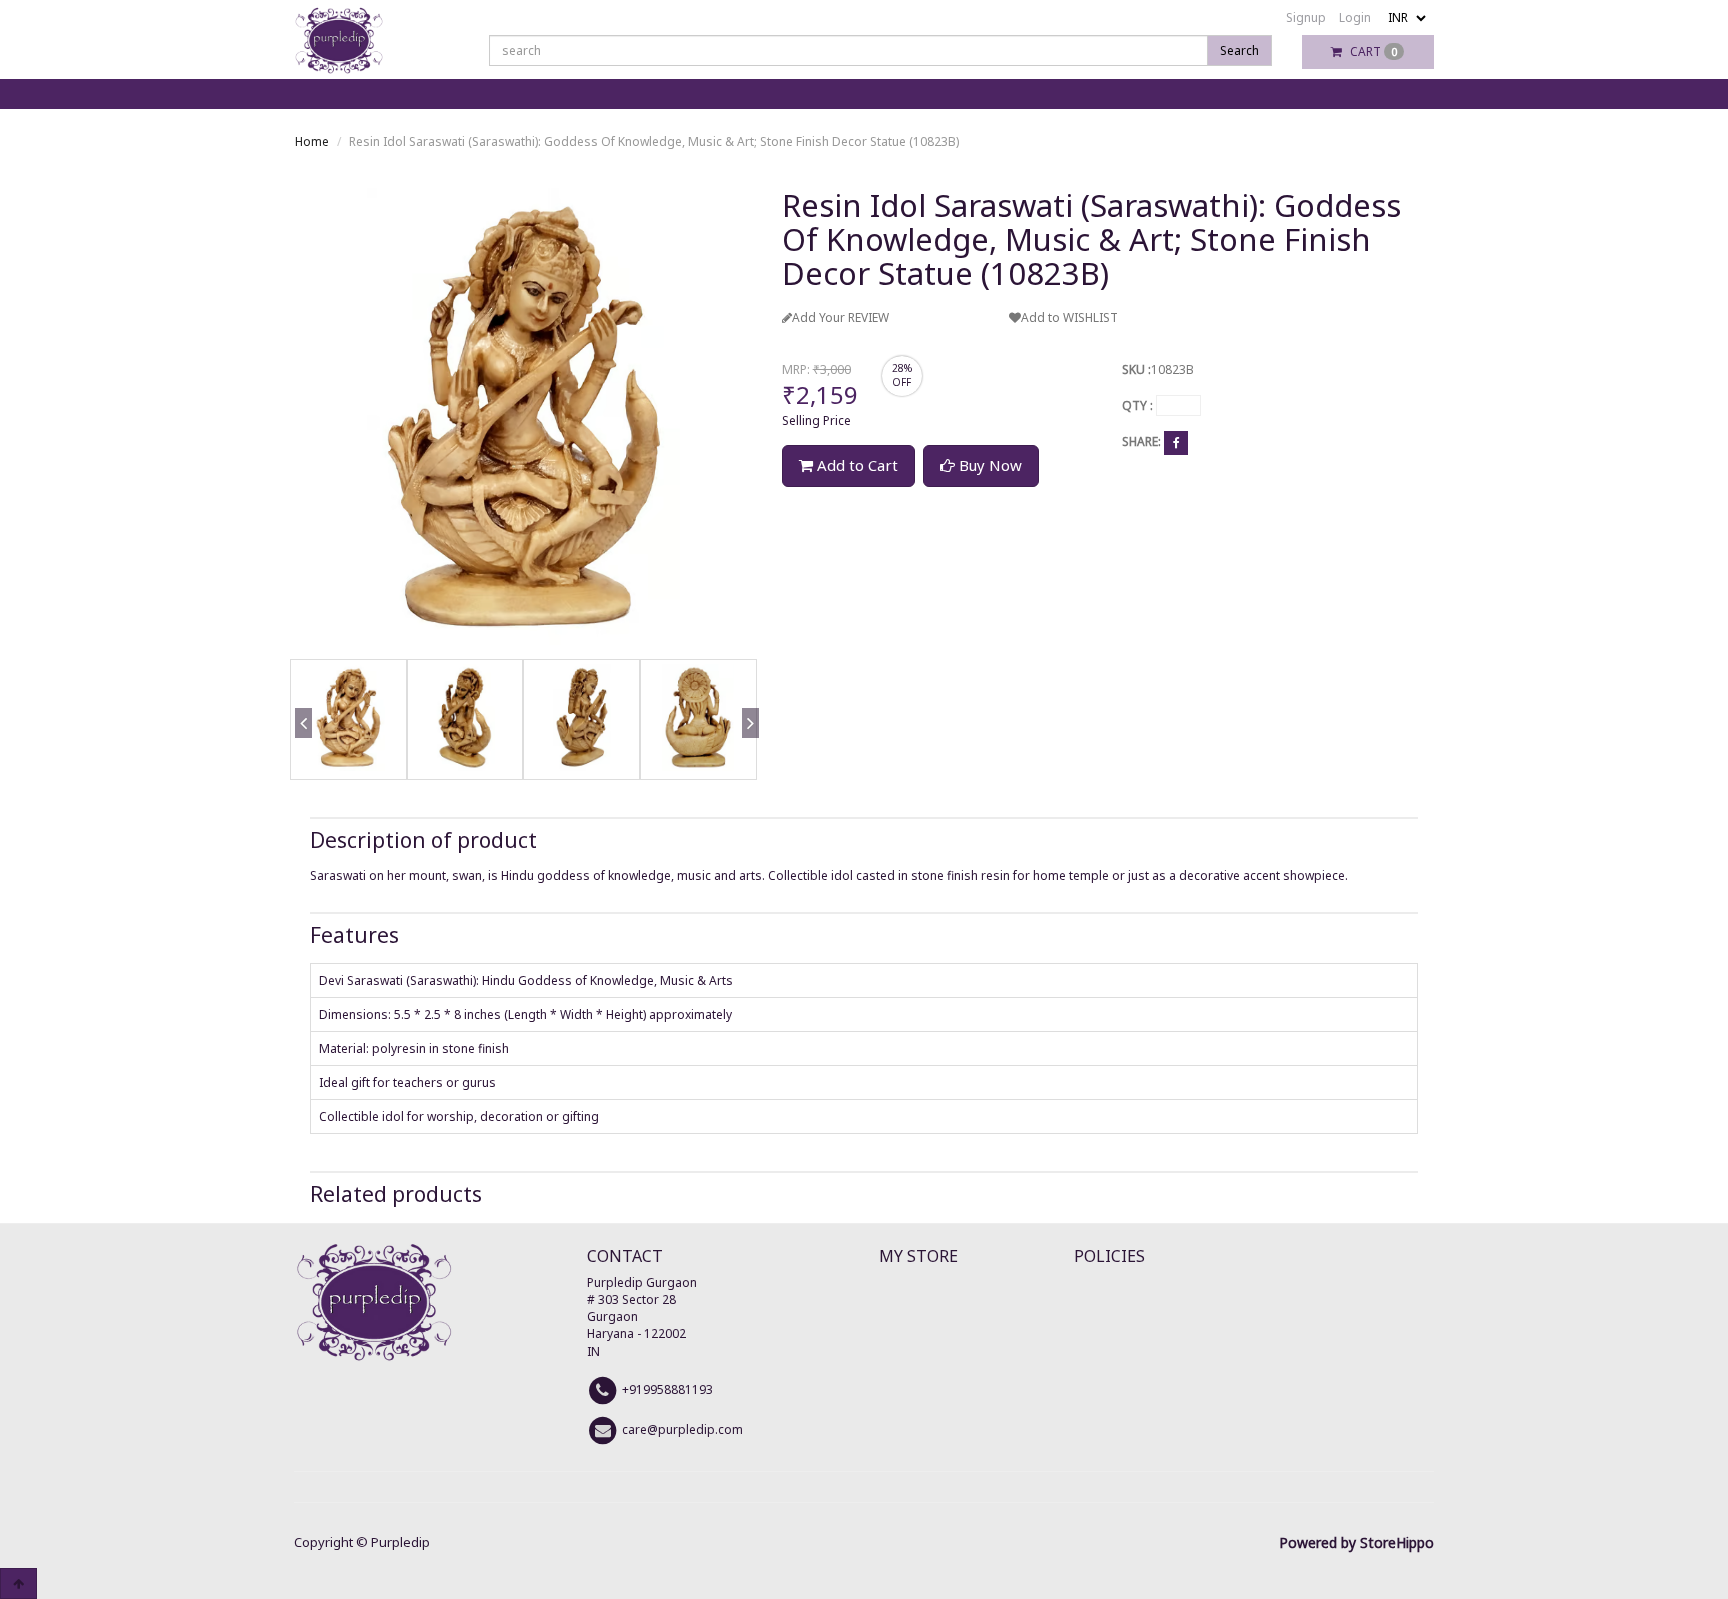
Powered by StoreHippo (1356, 1542)
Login (1355, 17)
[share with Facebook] (1176, 442)
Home (312, 141)
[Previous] (300, 752)
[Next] (747, 752)
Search (1239, 50)
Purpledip (400, 1542)
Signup (1306, 17)
